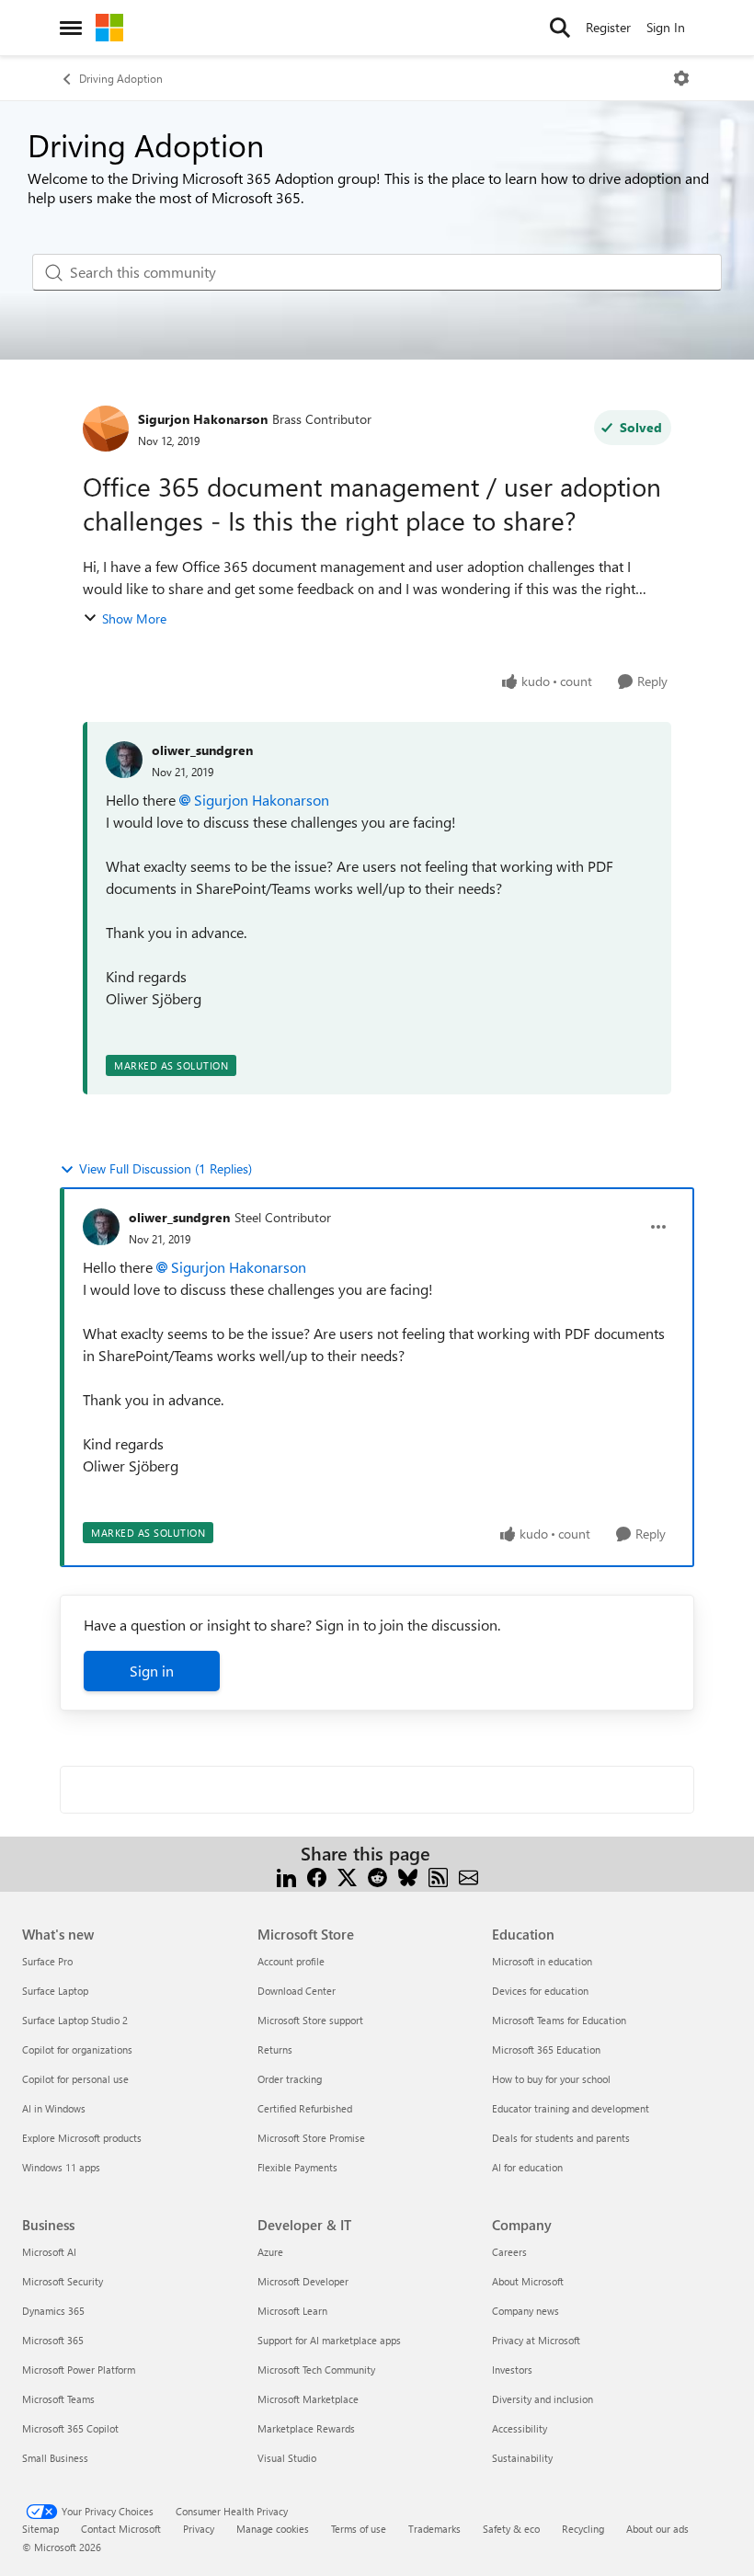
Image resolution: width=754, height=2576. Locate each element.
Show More (134, 618)
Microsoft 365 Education (546, 2049)
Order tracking (290, 2079)
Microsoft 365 (53, 2340)
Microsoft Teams (58, 2399)
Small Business (55, 2458)
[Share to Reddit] (377, 1876)
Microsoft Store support (310, 2020)
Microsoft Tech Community (316, 2370)
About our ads (657, 2529)
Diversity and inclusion (543, 2399)
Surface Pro (47, 1961)
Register (608, 27)
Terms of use (359, 2529)
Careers (509, 2252)
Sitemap (40, 2529)
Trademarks (434, 2529)
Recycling (583, 2529)
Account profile (291, 1961)
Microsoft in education (542, 1961)
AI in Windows (54, 2108)
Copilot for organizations (77, 2049)
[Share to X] (347, 1876)
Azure (270, 2252)
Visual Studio (287, 2458)
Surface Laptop (55, 1991)
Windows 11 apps (61, 2167)
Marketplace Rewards (306, 2428)
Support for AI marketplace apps (329, 2340)
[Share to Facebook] (317, 1876)
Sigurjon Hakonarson (203, 419)
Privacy (199, 2529)
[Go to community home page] (109, 28)
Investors (512, 2370)
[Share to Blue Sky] (408, 1876)
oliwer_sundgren (202, 750)
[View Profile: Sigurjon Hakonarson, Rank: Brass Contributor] (106, 429)
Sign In (666, 27)
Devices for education (540, 1991)
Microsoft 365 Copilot (70, 2428)
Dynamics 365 (53, 2311)
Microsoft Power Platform (79, 2370)
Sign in (152, 1671)
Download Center (297, 1991)
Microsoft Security (63, 2281)
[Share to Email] (468, 1876)
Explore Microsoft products (82, 2138)
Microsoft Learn (292, 2311)
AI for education (527, 2167)
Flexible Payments (297, 2167)
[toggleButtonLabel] (681, 78)
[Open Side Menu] (71, 28)
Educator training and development (571, 2108)
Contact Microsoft (121, 2529)
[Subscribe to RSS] (438, 1876)
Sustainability (522, 2458)
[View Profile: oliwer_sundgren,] (124, 760)
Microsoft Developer (303, 2281)
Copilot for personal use (75, 2079)
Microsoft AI (49, 2252)
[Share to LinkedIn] (286, 1876)
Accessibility (520, 2428)
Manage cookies (273, 2529)
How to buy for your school (551, 2079)
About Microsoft (528, 2281)
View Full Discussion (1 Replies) (166, 1168)
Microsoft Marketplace (308, 2399)
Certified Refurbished (305, 2108)
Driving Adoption (121, 78)
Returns (275, 2049)
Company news (526, 2311)
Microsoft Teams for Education (559, 2020)
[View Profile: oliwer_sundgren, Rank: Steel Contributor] (101, 1227)
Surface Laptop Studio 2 (75, 2020)
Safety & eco (511, 2529)
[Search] (560, 28)
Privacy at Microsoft (536, 2340)
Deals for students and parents (561, 2138)
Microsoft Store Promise (311, 2138)
